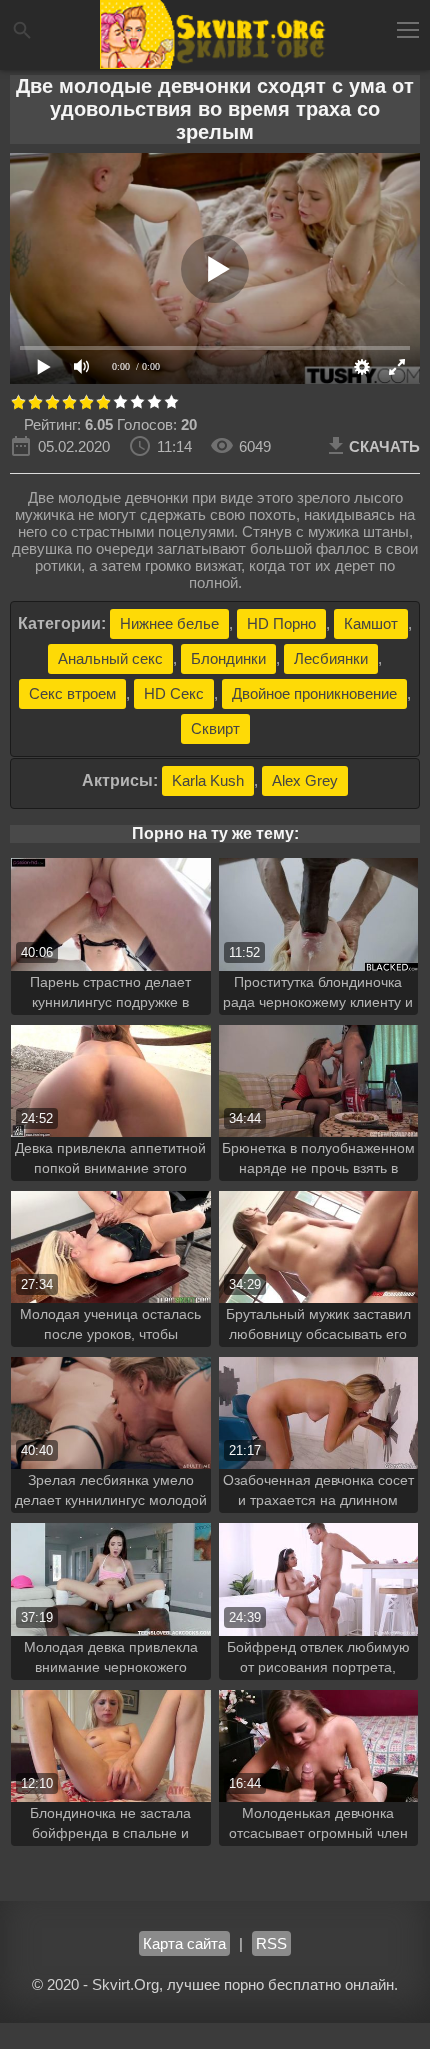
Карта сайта (184, 1943)
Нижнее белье (169, 623)
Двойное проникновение (314, 693)
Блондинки (228, 658)
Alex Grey (305, 780)
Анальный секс (110, 658)
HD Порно (281, 623)
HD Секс (174, 693)
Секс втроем (72, 693)
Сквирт (215, 728)
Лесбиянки (331, 658)
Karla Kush (208, 780)
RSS (271, 1943)
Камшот (371, 623)
